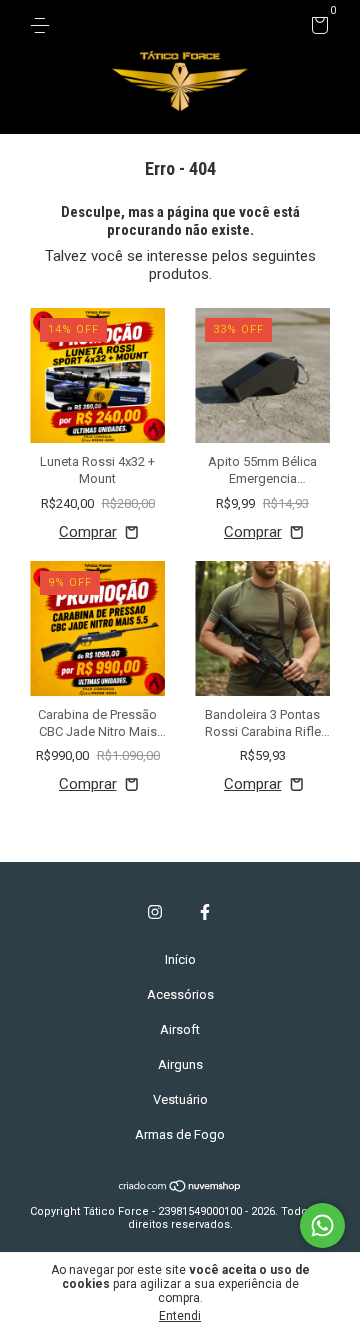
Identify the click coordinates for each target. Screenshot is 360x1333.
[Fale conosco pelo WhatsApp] (322, 1225)
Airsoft (180, 1029)
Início (180, 959)
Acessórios (180, 994)
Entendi (180, 1316)
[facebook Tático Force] (205, 912)
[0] (316, 28)
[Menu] (43, 25)
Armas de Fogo (180, 1134)
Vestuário (180, 1099)
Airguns (180, 1064)
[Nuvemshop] (180, 1188)
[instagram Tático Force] (155, 912)
